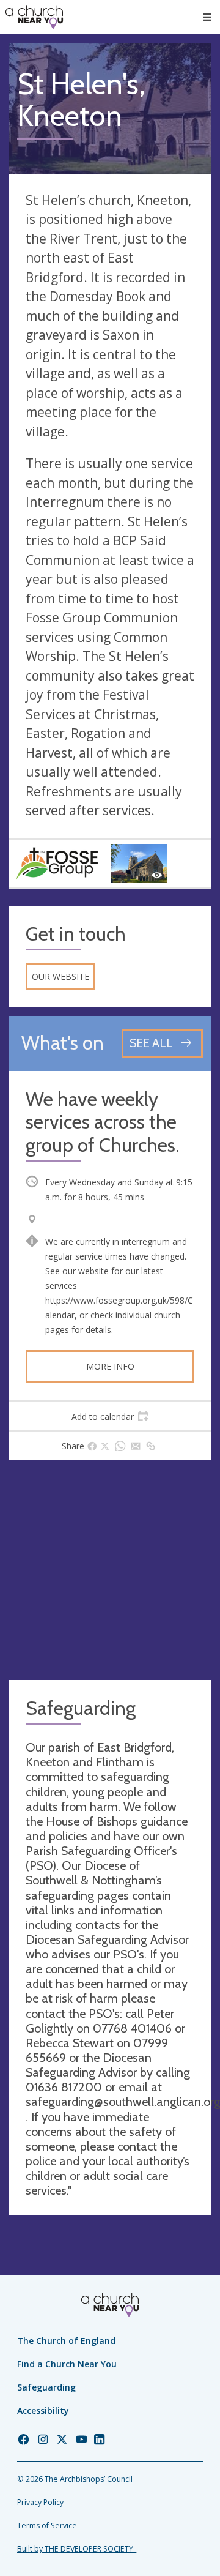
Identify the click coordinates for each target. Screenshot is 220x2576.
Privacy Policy (40, 2502)
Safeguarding (46, 2387)
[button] (207, 17)
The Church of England (66, 2341)
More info (110, 1366)
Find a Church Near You (67, 2364)
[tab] (110, 1416)
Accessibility (43, 2410)
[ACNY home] (34, 17)
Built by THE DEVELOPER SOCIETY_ (77, 2549)
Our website (61, 976)
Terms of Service (47, 2526)
